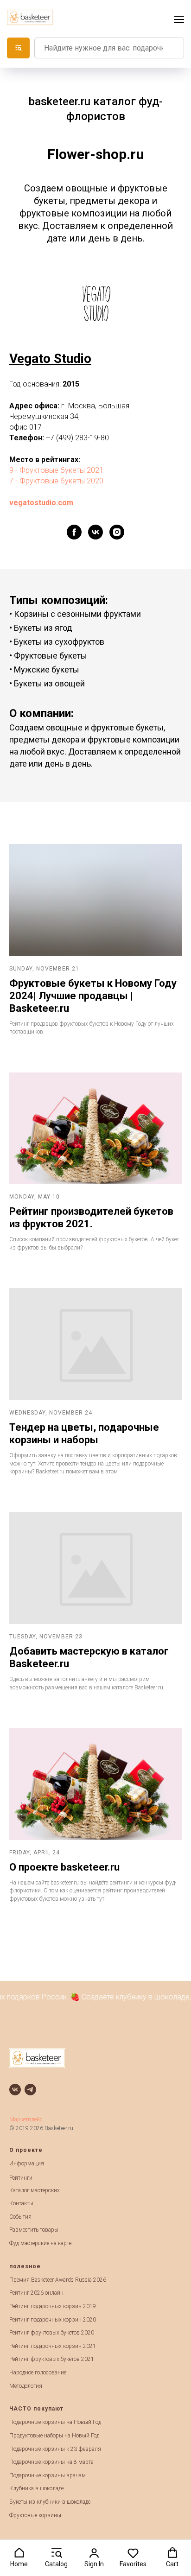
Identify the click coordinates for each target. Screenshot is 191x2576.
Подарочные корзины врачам (48, 2475)
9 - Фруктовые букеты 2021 (56, 470)
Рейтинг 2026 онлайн (36, 2293)
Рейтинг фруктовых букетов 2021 (52, 2359)
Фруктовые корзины (35, 2515)
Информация (27, 2164)
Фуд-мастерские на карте (40, 2243)
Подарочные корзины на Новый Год (55, 2422)
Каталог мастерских (35, 2190)
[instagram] (117, 532)
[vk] (95, 532)
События (20, 2217)
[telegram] (30, 2090)
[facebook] (74, 532)
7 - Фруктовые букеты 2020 (56, 481)
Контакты (21, 2203)
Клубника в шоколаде (36, 2488)
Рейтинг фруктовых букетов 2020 (52, 2333)
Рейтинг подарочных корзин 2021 (53, 2346)
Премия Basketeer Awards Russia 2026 (58, 2280)
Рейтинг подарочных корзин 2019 (53, 2306)
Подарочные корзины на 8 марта (51, 2462)
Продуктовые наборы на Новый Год (54, 2436)
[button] (19, 2557)
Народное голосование (38, 2373)
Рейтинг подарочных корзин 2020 (53, 2320)
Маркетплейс (26, 2119)
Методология (26, 2386)
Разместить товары (34, 2230)
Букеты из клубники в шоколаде (50, 2502)
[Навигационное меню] (179, 19)
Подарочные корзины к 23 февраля (55, 2449)
